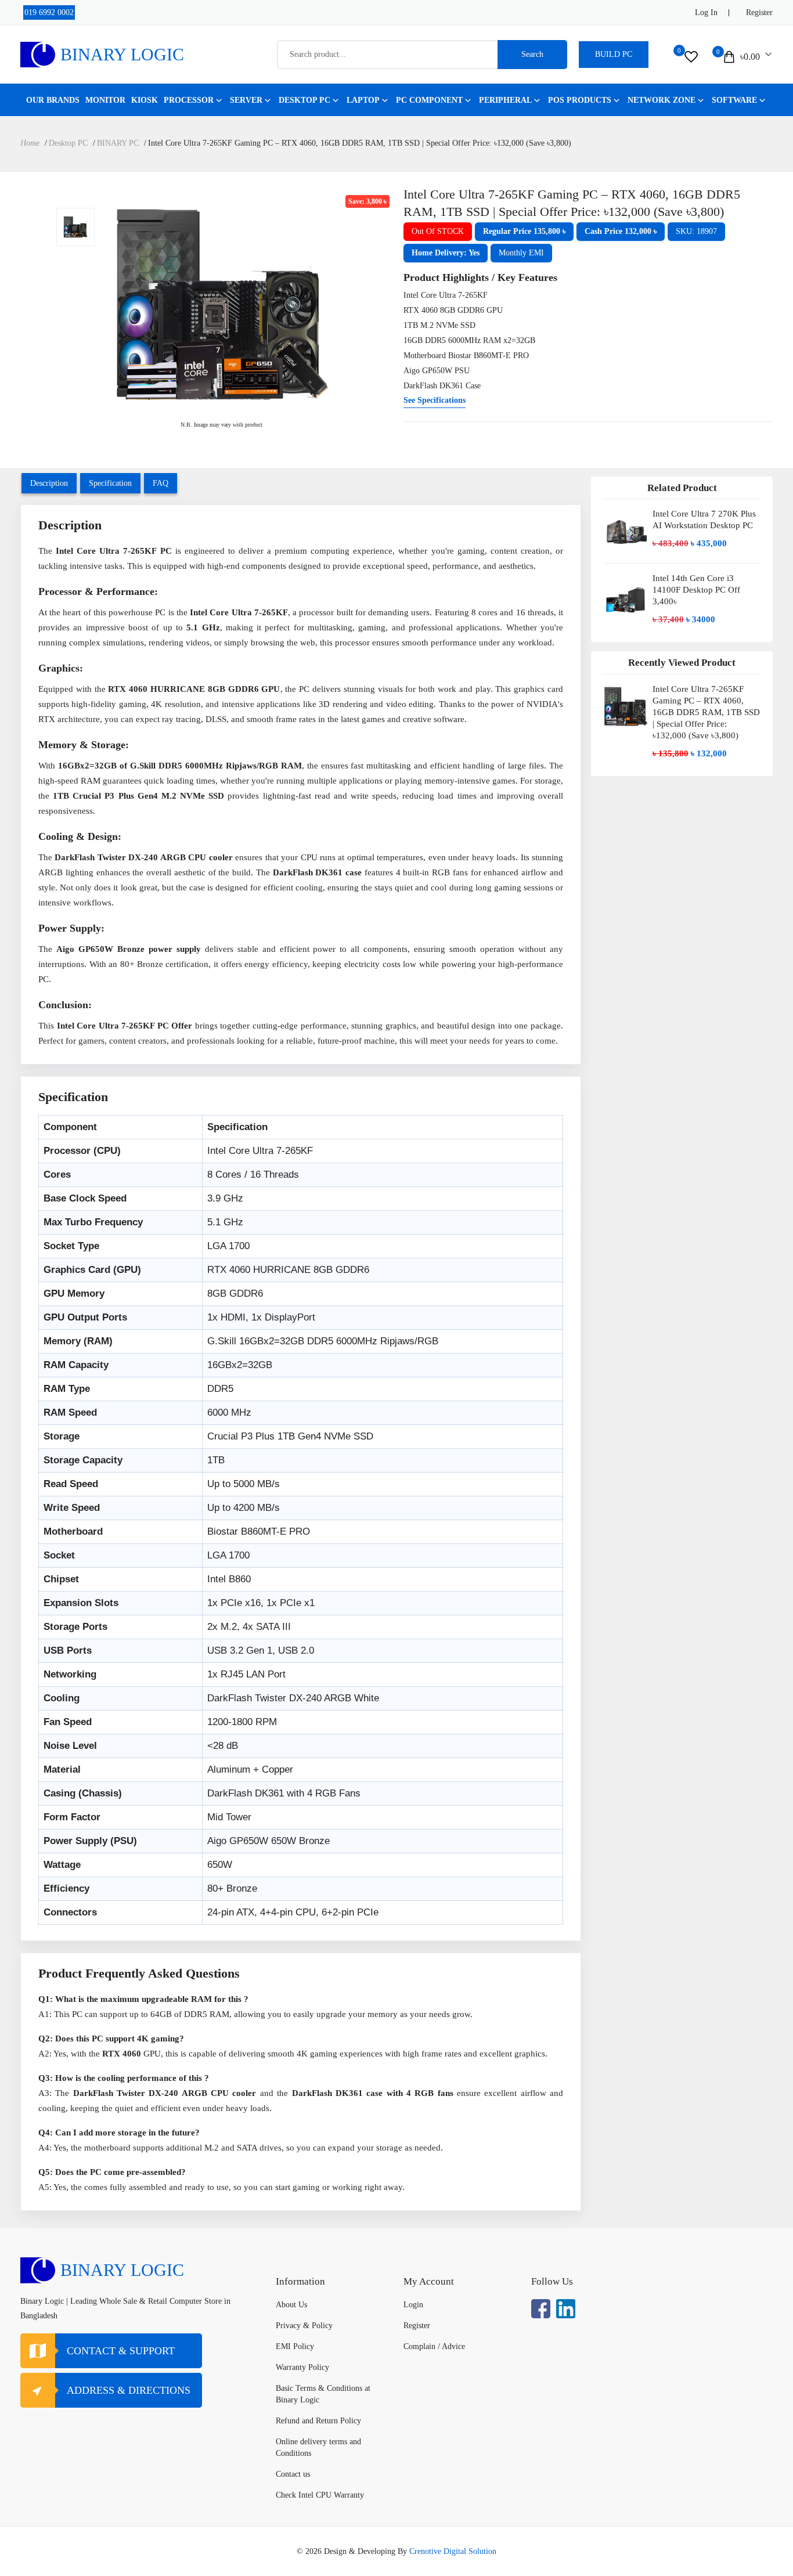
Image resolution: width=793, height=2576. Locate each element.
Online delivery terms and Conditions (318, 2447)
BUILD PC (614, 54)
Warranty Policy (302, 2367)
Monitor (105, 100)
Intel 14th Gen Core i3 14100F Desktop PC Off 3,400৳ (696, 590)
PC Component (429, 100)
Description (49, 483)
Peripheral (505, 100)
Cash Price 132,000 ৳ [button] (621, 231)
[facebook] (541, 2309)
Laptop (363, 100)
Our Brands (53, 100)
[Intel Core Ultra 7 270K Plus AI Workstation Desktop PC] (626, 531)
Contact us (293, 2474)
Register (759, 12)
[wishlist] (691, 57)
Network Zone (662, 100)
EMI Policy (295, 2346)
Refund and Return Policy (318, 2421)
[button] (524, 232)
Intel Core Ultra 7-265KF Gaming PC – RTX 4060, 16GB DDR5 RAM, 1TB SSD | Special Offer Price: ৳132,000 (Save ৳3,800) (706, 712)
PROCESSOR (189, 100)
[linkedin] (566, 2309)
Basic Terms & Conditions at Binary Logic (323, 2394)
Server (246, 100)
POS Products (580, 100)
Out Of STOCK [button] (438, 231)
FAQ (161, 483)
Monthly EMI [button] (521, 253)
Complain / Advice (434, 2346)
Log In (706, 12)
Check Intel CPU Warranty (320, 2495)
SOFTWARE (734, 100)
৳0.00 (750, 57)
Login (413, 2305)
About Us (291, 2305)
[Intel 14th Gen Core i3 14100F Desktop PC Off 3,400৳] (626, 600)
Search (532, 54)
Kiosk (145, 100)
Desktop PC (304, 100)
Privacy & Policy (304, 2326)
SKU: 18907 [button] (696, 231)
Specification (110, 483)
